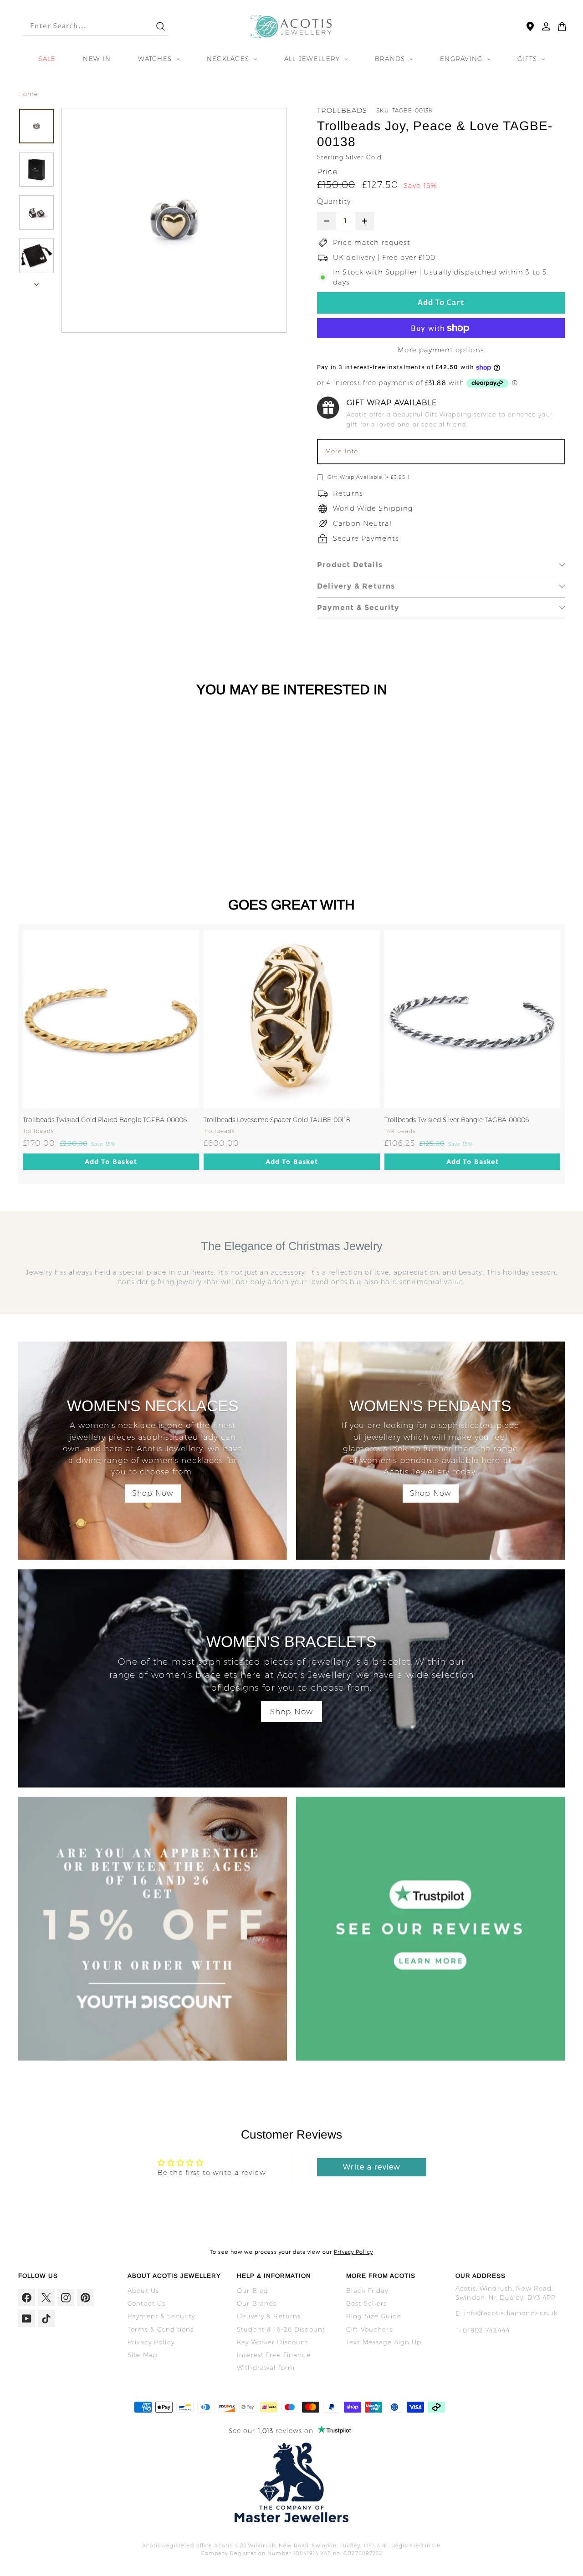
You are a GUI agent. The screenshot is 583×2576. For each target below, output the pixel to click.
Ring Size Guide (374, 2316)
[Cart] (562, 26)
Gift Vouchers (369, 2329)
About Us (143, 2291)
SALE (47, 59)
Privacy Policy (353, 2252)
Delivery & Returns (356, 586)
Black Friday (367, 2291)
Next (572, 1054)
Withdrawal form (266, 2368)
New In (97, 59)
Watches (156, 59)
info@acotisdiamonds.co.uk (511, 2313)
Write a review (371, 2167)
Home (28, 94)
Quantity (334, 201)
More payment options (441, 350)
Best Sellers (367, 2303)
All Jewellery (313, 59)
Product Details (350, 565)
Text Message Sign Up (384, 2342)
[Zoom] (174, 220)
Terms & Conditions (161, 2329)
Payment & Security (358, 607)
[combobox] (81, 27)
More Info (342, 451)
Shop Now (153, 1493)
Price (327, 172)
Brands (391, 59)
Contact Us (146, 2303)
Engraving (463, 59)
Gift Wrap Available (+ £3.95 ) (368, 477)
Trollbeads (342, 110)
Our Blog (253, 2291)
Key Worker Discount (272, 2342)
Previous (11, 1054)
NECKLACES (229, 59)
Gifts (529, 59)
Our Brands (257, 2303)
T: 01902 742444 (483, 2330)
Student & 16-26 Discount (281, 2329)
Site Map (143, 2355)
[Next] (36, 282)
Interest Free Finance (274, 2355)
